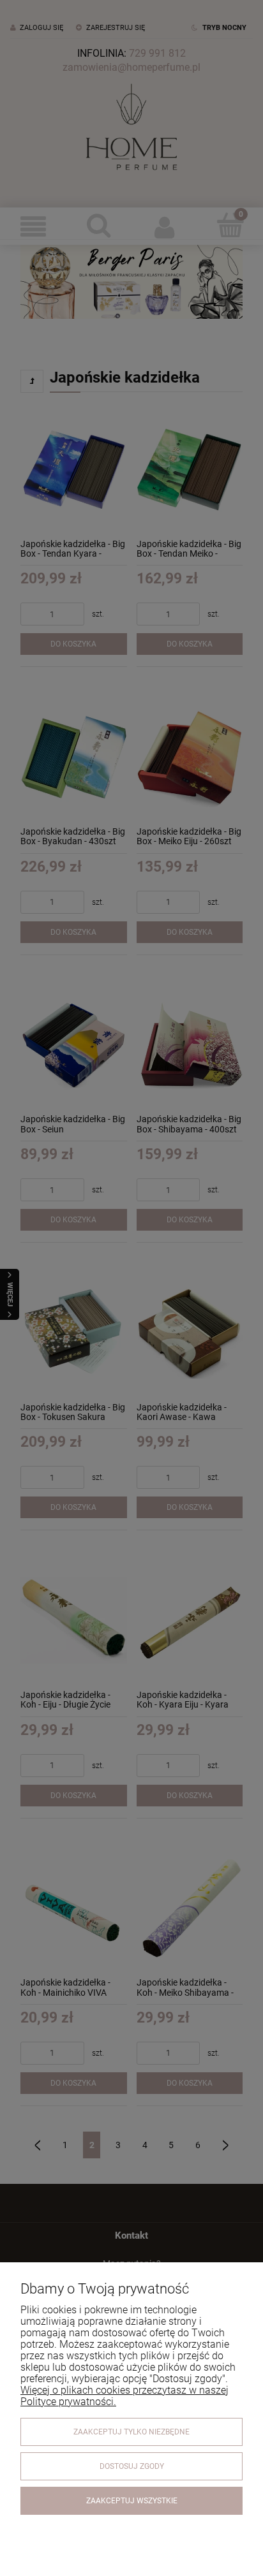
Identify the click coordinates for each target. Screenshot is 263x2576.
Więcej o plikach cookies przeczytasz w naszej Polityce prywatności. (124, 2396)
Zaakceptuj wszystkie (132, 2501)
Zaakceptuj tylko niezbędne (131, 2432)
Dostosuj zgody (132, 2466)
